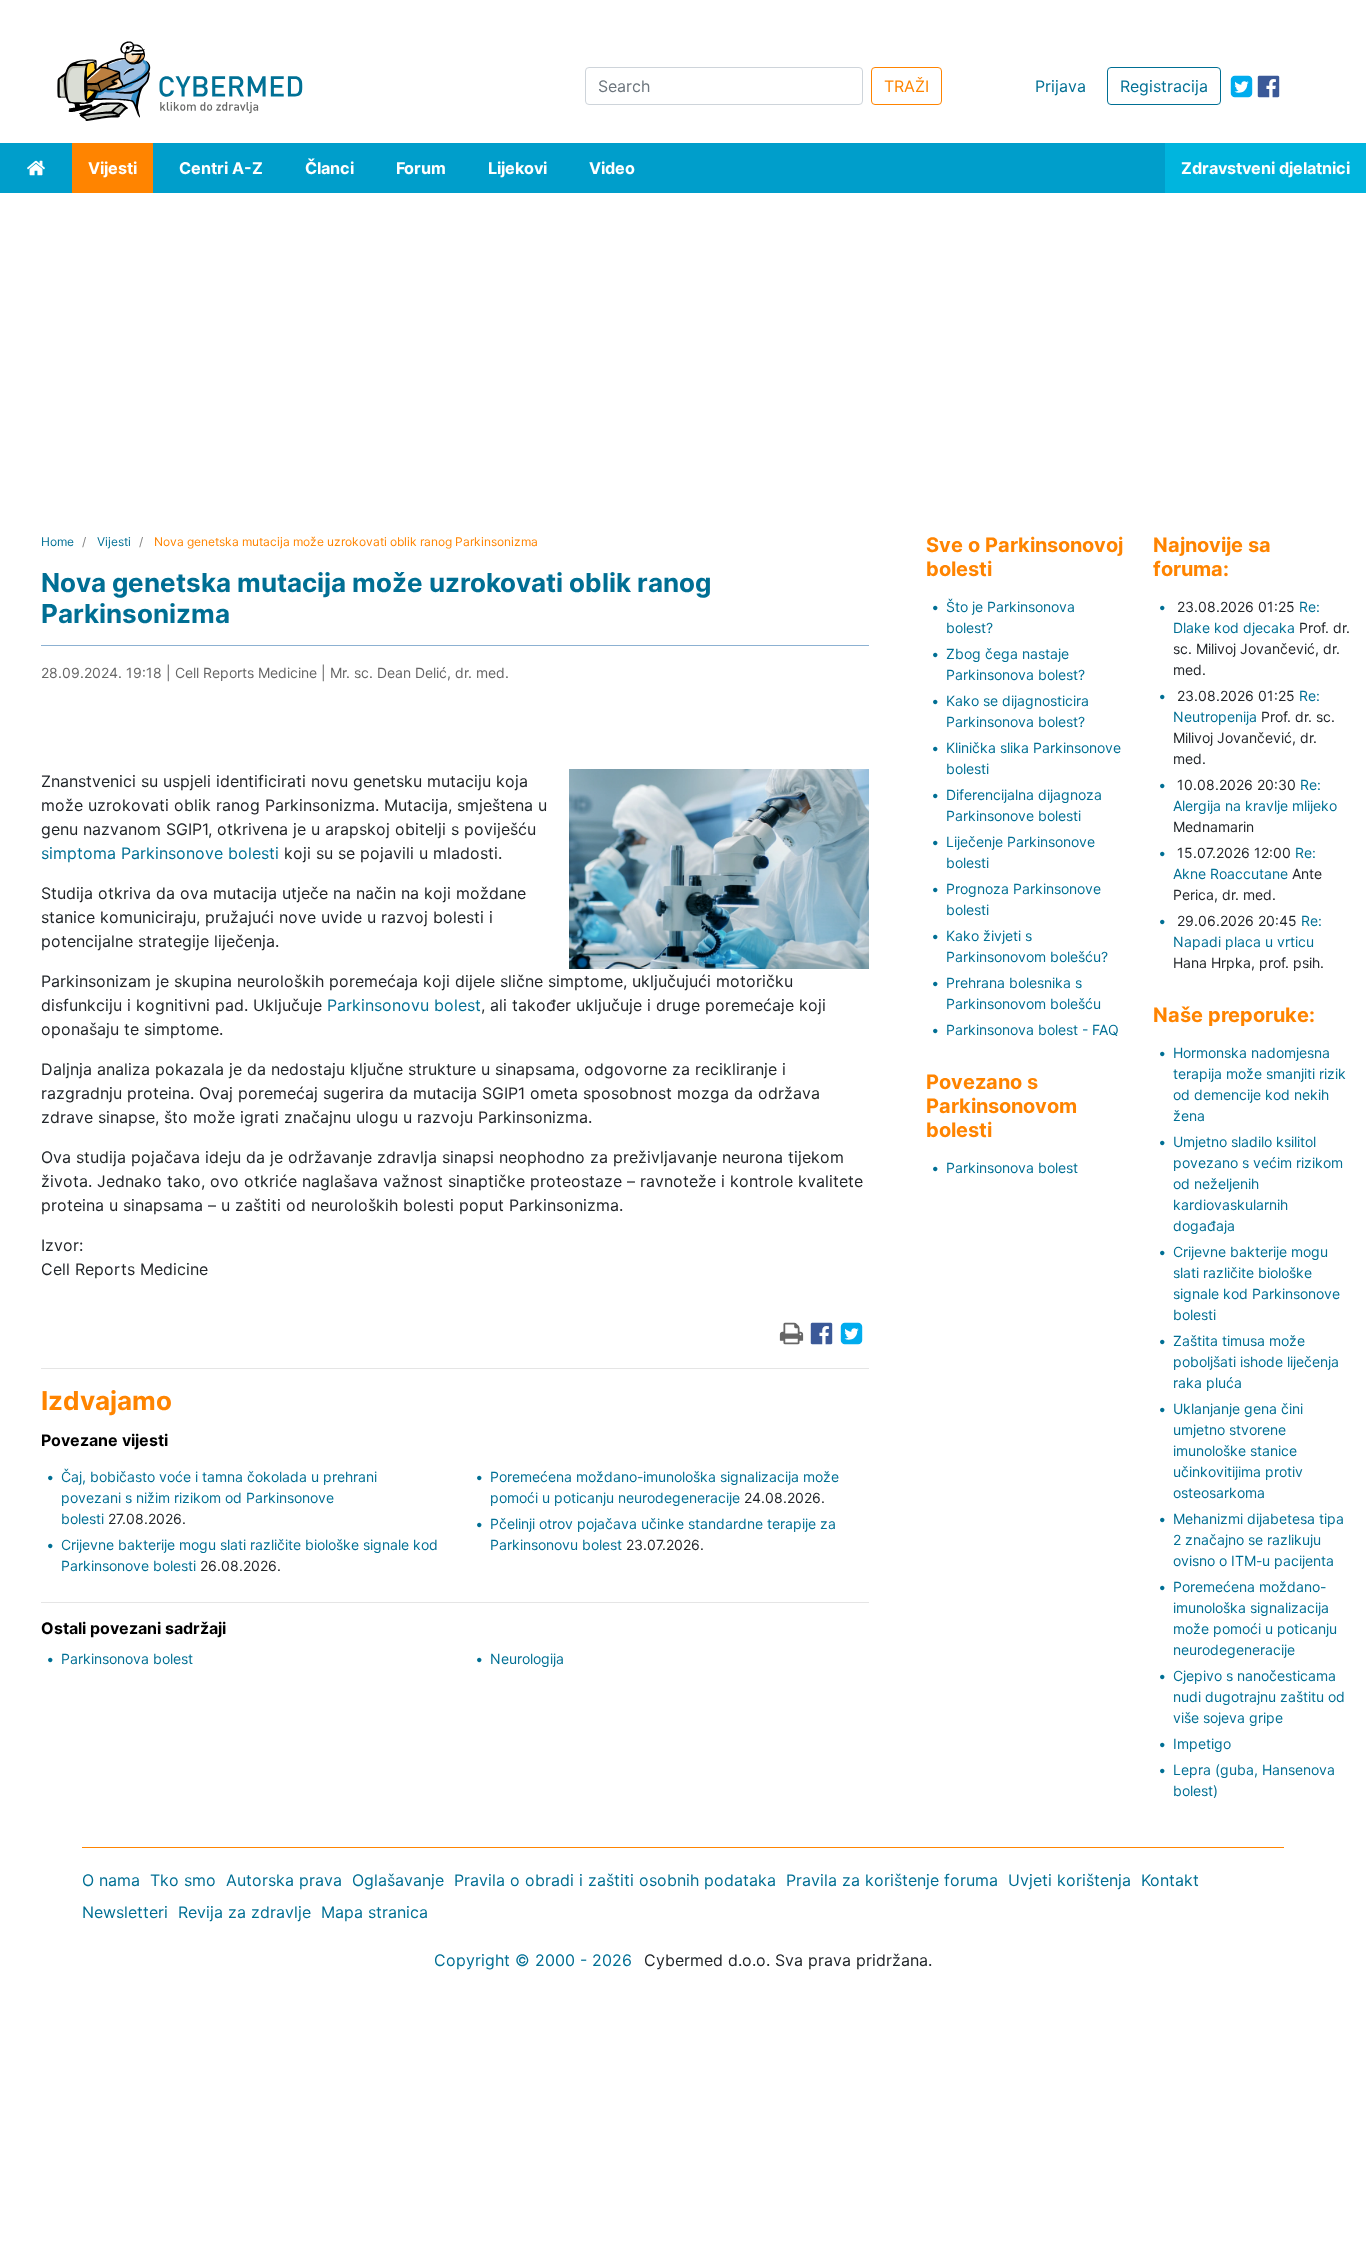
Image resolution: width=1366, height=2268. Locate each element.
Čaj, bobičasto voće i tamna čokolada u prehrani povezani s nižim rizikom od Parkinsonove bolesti (219, 1497)
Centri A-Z (221, 168)
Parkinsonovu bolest (404, 1005)
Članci (329, 168)
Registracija (1164, 86)
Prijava (1060, 86)
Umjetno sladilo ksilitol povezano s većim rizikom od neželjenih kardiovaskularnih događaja (1258, 1183)
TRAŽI (906, 86)
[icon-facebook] (1268, 86)
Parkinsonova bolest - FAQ (1032, 1029)
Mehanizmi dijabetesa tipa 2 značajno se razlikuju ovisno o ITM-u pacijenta (1258, 1539)
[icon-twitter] (1241, 86)
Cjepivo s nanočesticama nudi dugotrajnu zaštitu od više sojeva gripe (1259, 1696)
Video (612, 168)
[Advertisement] (683, 343)
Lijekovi (517, 168)
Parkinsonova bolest (127, 1658)
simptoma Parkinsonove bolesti (160, 853)
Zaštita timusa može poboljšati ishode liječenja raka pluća (1256, 1361)
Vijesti (112, 168)
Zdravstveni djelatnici (1265, 168)
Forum (421, 168)
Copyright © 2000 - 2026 (533, 1960)
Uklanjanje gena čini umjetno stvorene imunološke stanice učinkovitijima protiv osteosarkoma (1238, 1450)
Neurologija (527, 1658)
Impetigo (1202, 1743)
